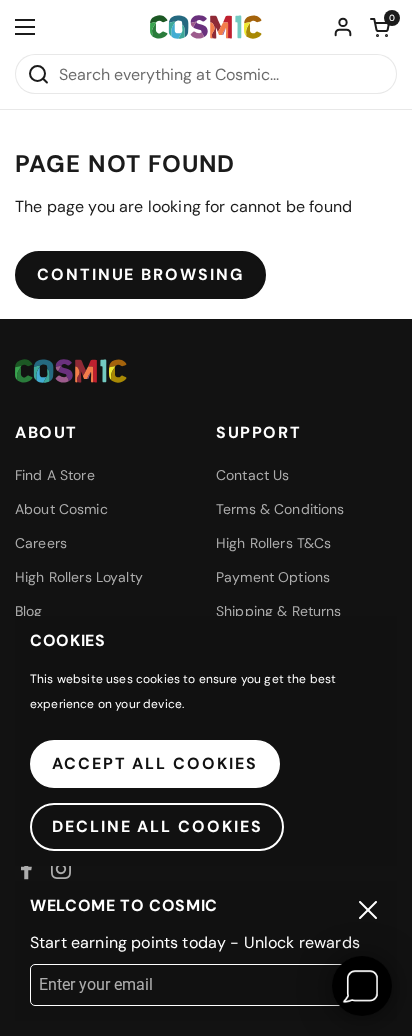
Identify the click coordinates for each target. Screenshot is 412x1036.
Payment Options (273, 577)
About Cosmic (61, 509)
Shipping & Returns (279, 611)
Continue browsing (140, 274)
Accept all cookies (155, 763)
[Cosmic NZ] (206, 27)
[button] (380, 27)
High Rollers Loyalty (79, 577)
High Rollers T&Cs (273, 543)
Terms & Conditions (280, 509)
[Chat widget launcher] (362, 986)
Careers (41, 543)
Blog (29, 611)
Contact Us (252, 475)
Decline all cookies (157, 826)
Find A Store (55, 475)
